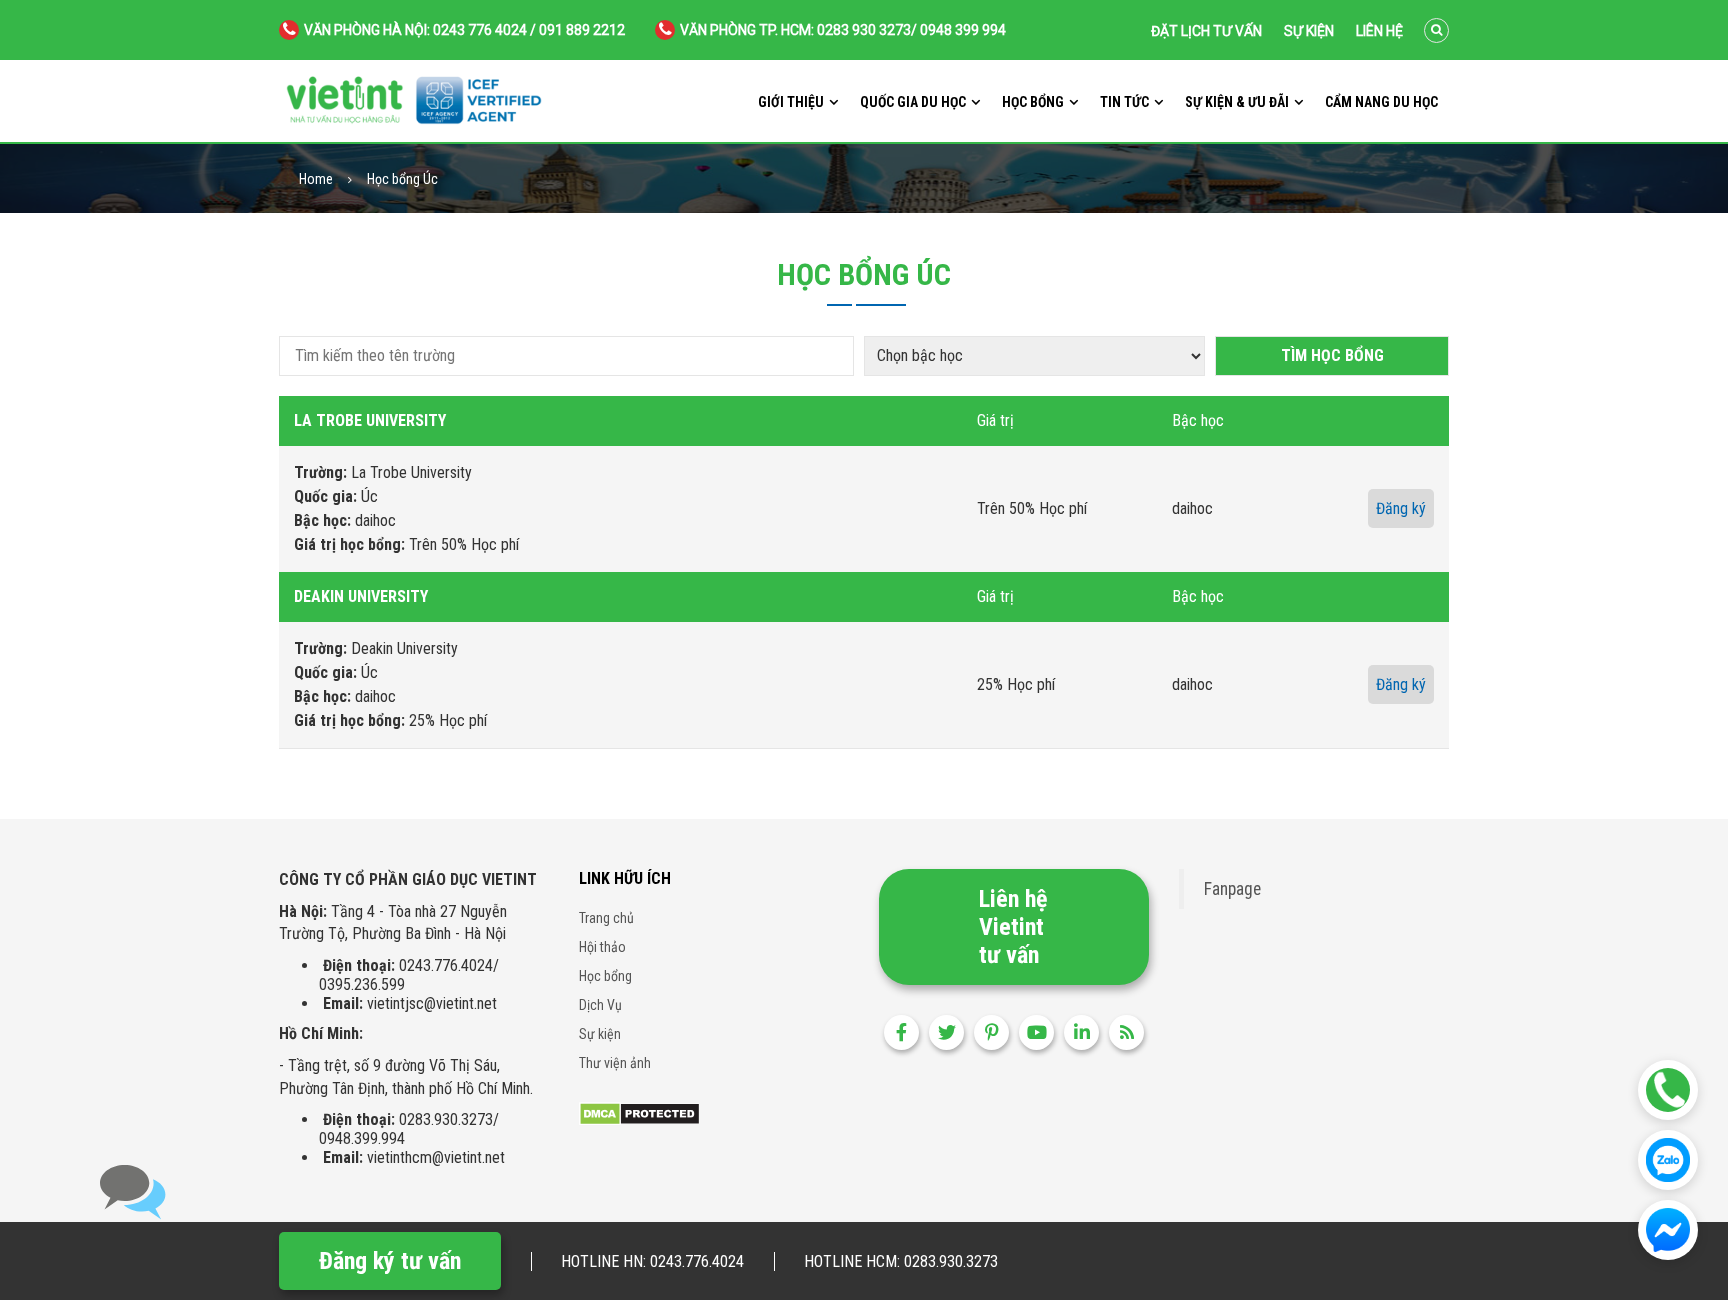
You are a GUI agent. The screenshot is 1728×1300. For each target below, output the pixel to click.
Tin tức (1124, 102)
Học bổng (1033, 102)
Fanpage (1232, 889)
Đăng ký (1401, 508)
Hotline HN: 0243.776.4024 (652, 1261)
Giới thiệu (791, 102)
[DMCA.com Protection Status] (639, 1112)
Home (316, 179)
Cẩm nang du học (1381, 102)
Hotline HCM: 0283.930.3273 (901, 1261)
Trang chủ (606, 918)
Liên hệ (1379, 31)
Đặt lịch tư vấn (1206, 31)
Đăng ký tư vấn (390, 1261)
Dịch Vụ (600, 1005)
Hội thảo (602, 947)
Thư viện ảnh (615, 1063)
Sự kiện (1309, 31)
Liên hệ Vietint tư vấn (1013, 927)
